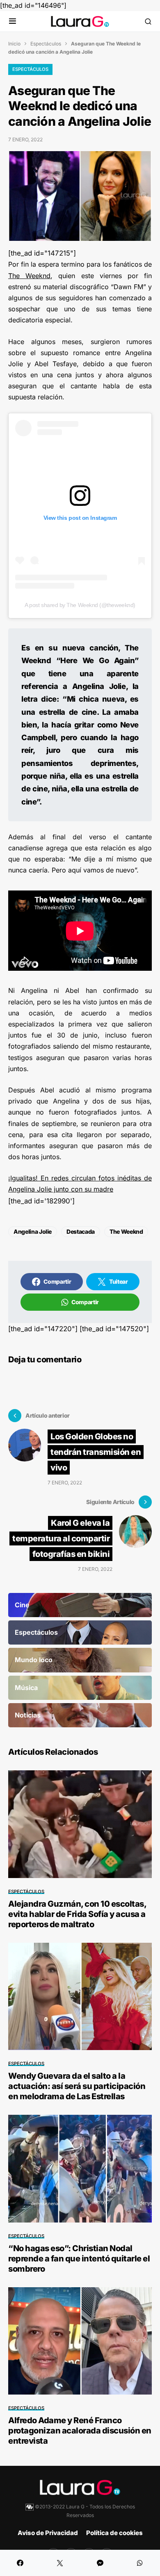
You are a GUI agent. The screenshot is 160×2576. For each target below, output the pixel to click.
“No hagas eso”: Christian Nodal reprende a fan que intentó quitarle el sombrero (79, 2259)
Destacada (81, 1231)
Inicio (14, 44)
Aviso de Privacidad (48, 2533)
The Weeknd (29, 276)
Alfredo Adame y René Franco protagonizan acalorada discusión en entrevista (80, 2431)
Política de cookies (114, 2533)
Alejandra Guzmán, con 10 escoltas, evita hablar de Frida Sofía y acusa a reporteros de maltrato (77, 1914)
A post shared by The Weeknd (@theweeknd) (80, 605)
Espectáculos (46, 44)
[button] (13, 22)
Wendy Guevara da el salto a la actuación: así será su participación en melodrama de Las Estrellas (77, 2086)
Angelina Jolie (33, 1231)
